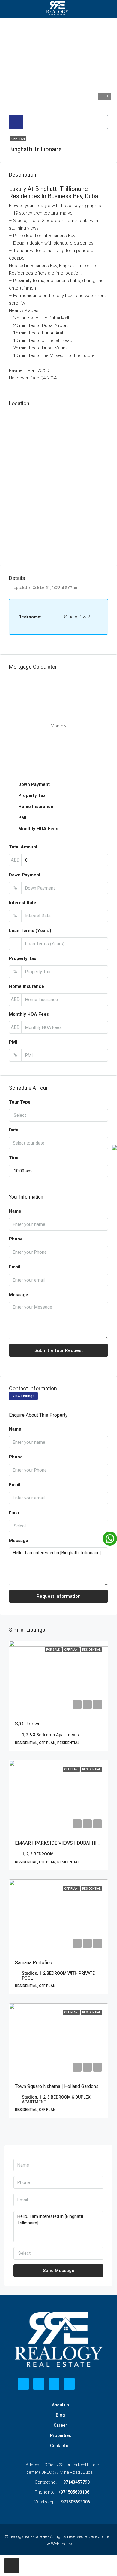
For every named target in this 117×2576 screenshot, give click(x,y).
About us (60, 2405)
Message (19, 1295)
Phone (16, 1239)
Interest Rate (23, 903)
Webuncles (61, 2544)
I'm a (14, 1513)
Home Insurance (27, 986)
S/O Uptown (28, 1724)
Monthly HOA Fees (29, 1014)
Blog (60, 2415)
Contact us (60, 2446)
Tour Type (20, 1102)
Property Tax (23, 958)
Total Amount (23, 847)
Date (14, 1130)
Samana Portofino (34, 1963)
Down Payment (25, 875)
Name (15, 1211)
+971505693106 (74, 2492)
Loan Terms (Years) (30, 931)
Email (15, 1267)
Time (14, 1158)
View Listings (23, 1396)
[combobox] (58, 1115)
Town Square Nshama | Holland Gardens (57, 2086)
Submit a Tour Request (59, 1350)
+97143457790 (75, 2482)
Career (60, 2425)
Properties (61, 2435)
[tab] (16, 122)
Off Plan (18, 139)
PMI (13, 1042)
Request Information (59, 1596)
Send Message (59, 2271)
